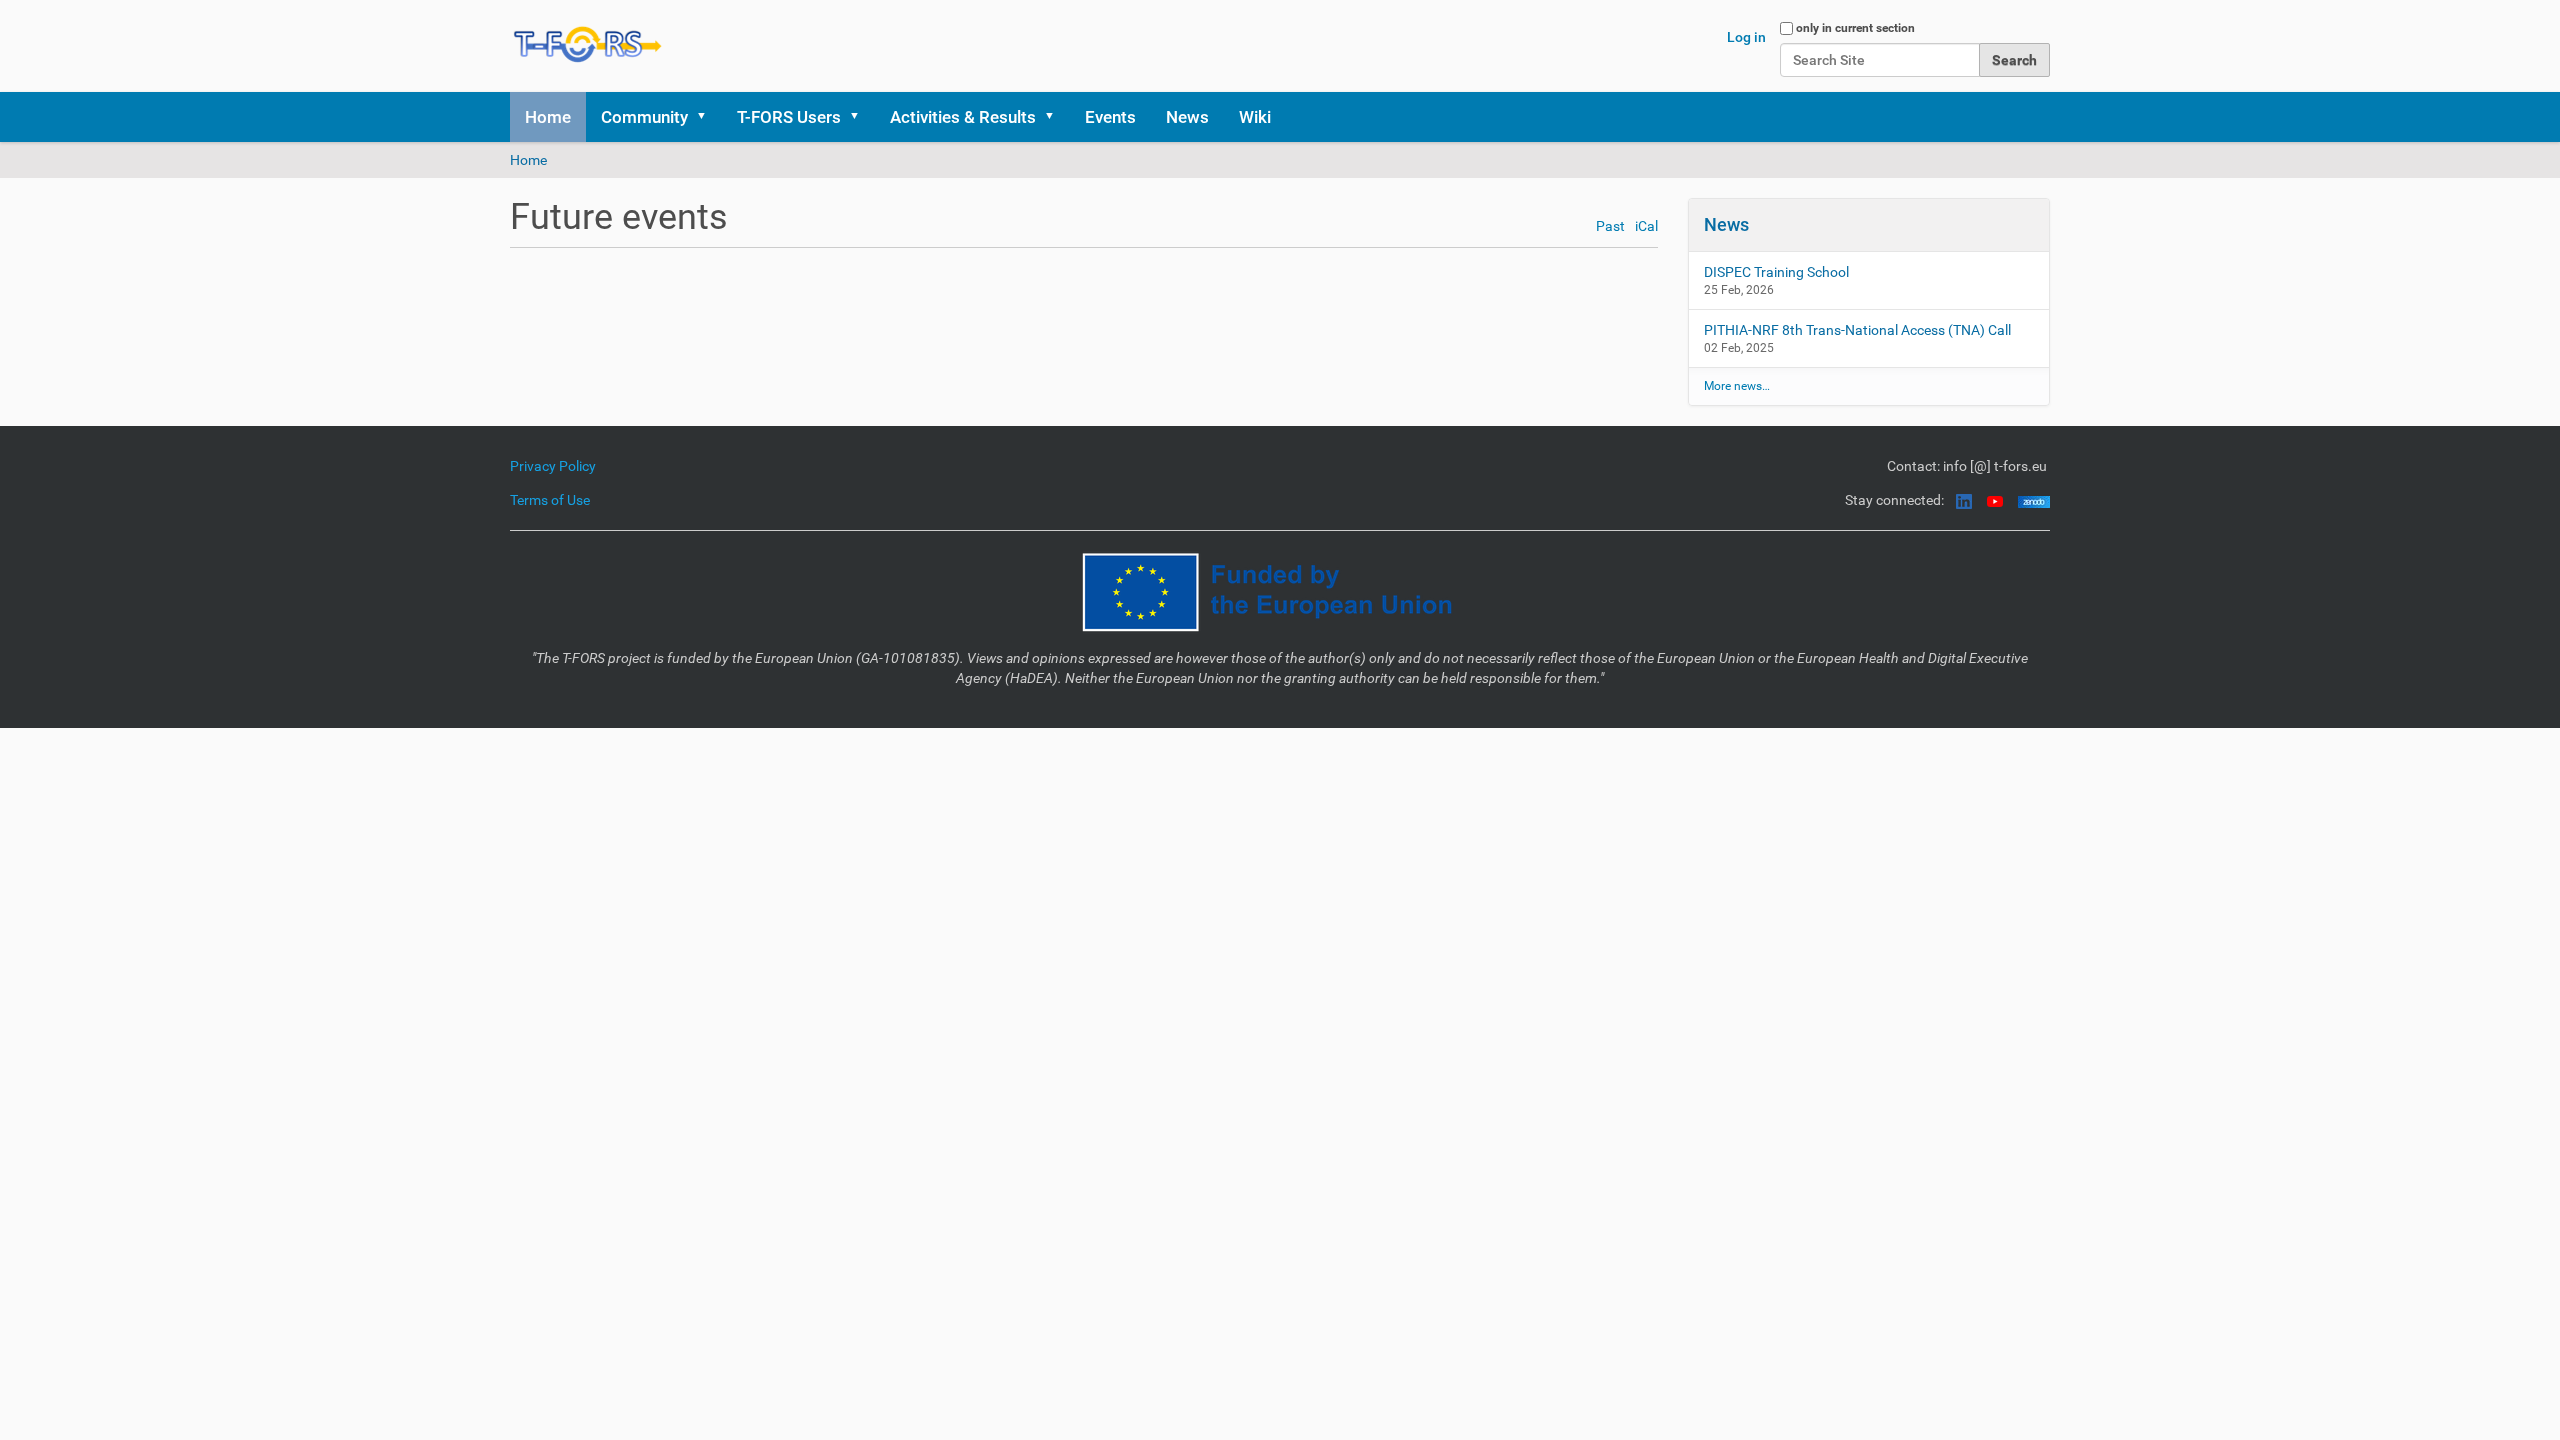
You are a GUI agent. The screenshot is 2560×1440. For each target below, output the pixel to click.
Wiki (1255, 117)
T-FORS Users (789, 117)
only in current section (1855, 28)
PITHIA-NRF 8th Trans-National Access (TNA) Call (1857, 330)
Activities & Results (963, 117)
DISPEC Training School (1776, 272)
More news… (1737, 386)
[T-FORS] (588, 44)
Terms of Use (550, 500)
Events (1110, 117)
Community (644, 117)
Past (1610, 226)
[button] (708, 117)
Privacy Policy (553, 466)
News (1187, 117)
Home (548, 117)
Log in (1746, 37)
